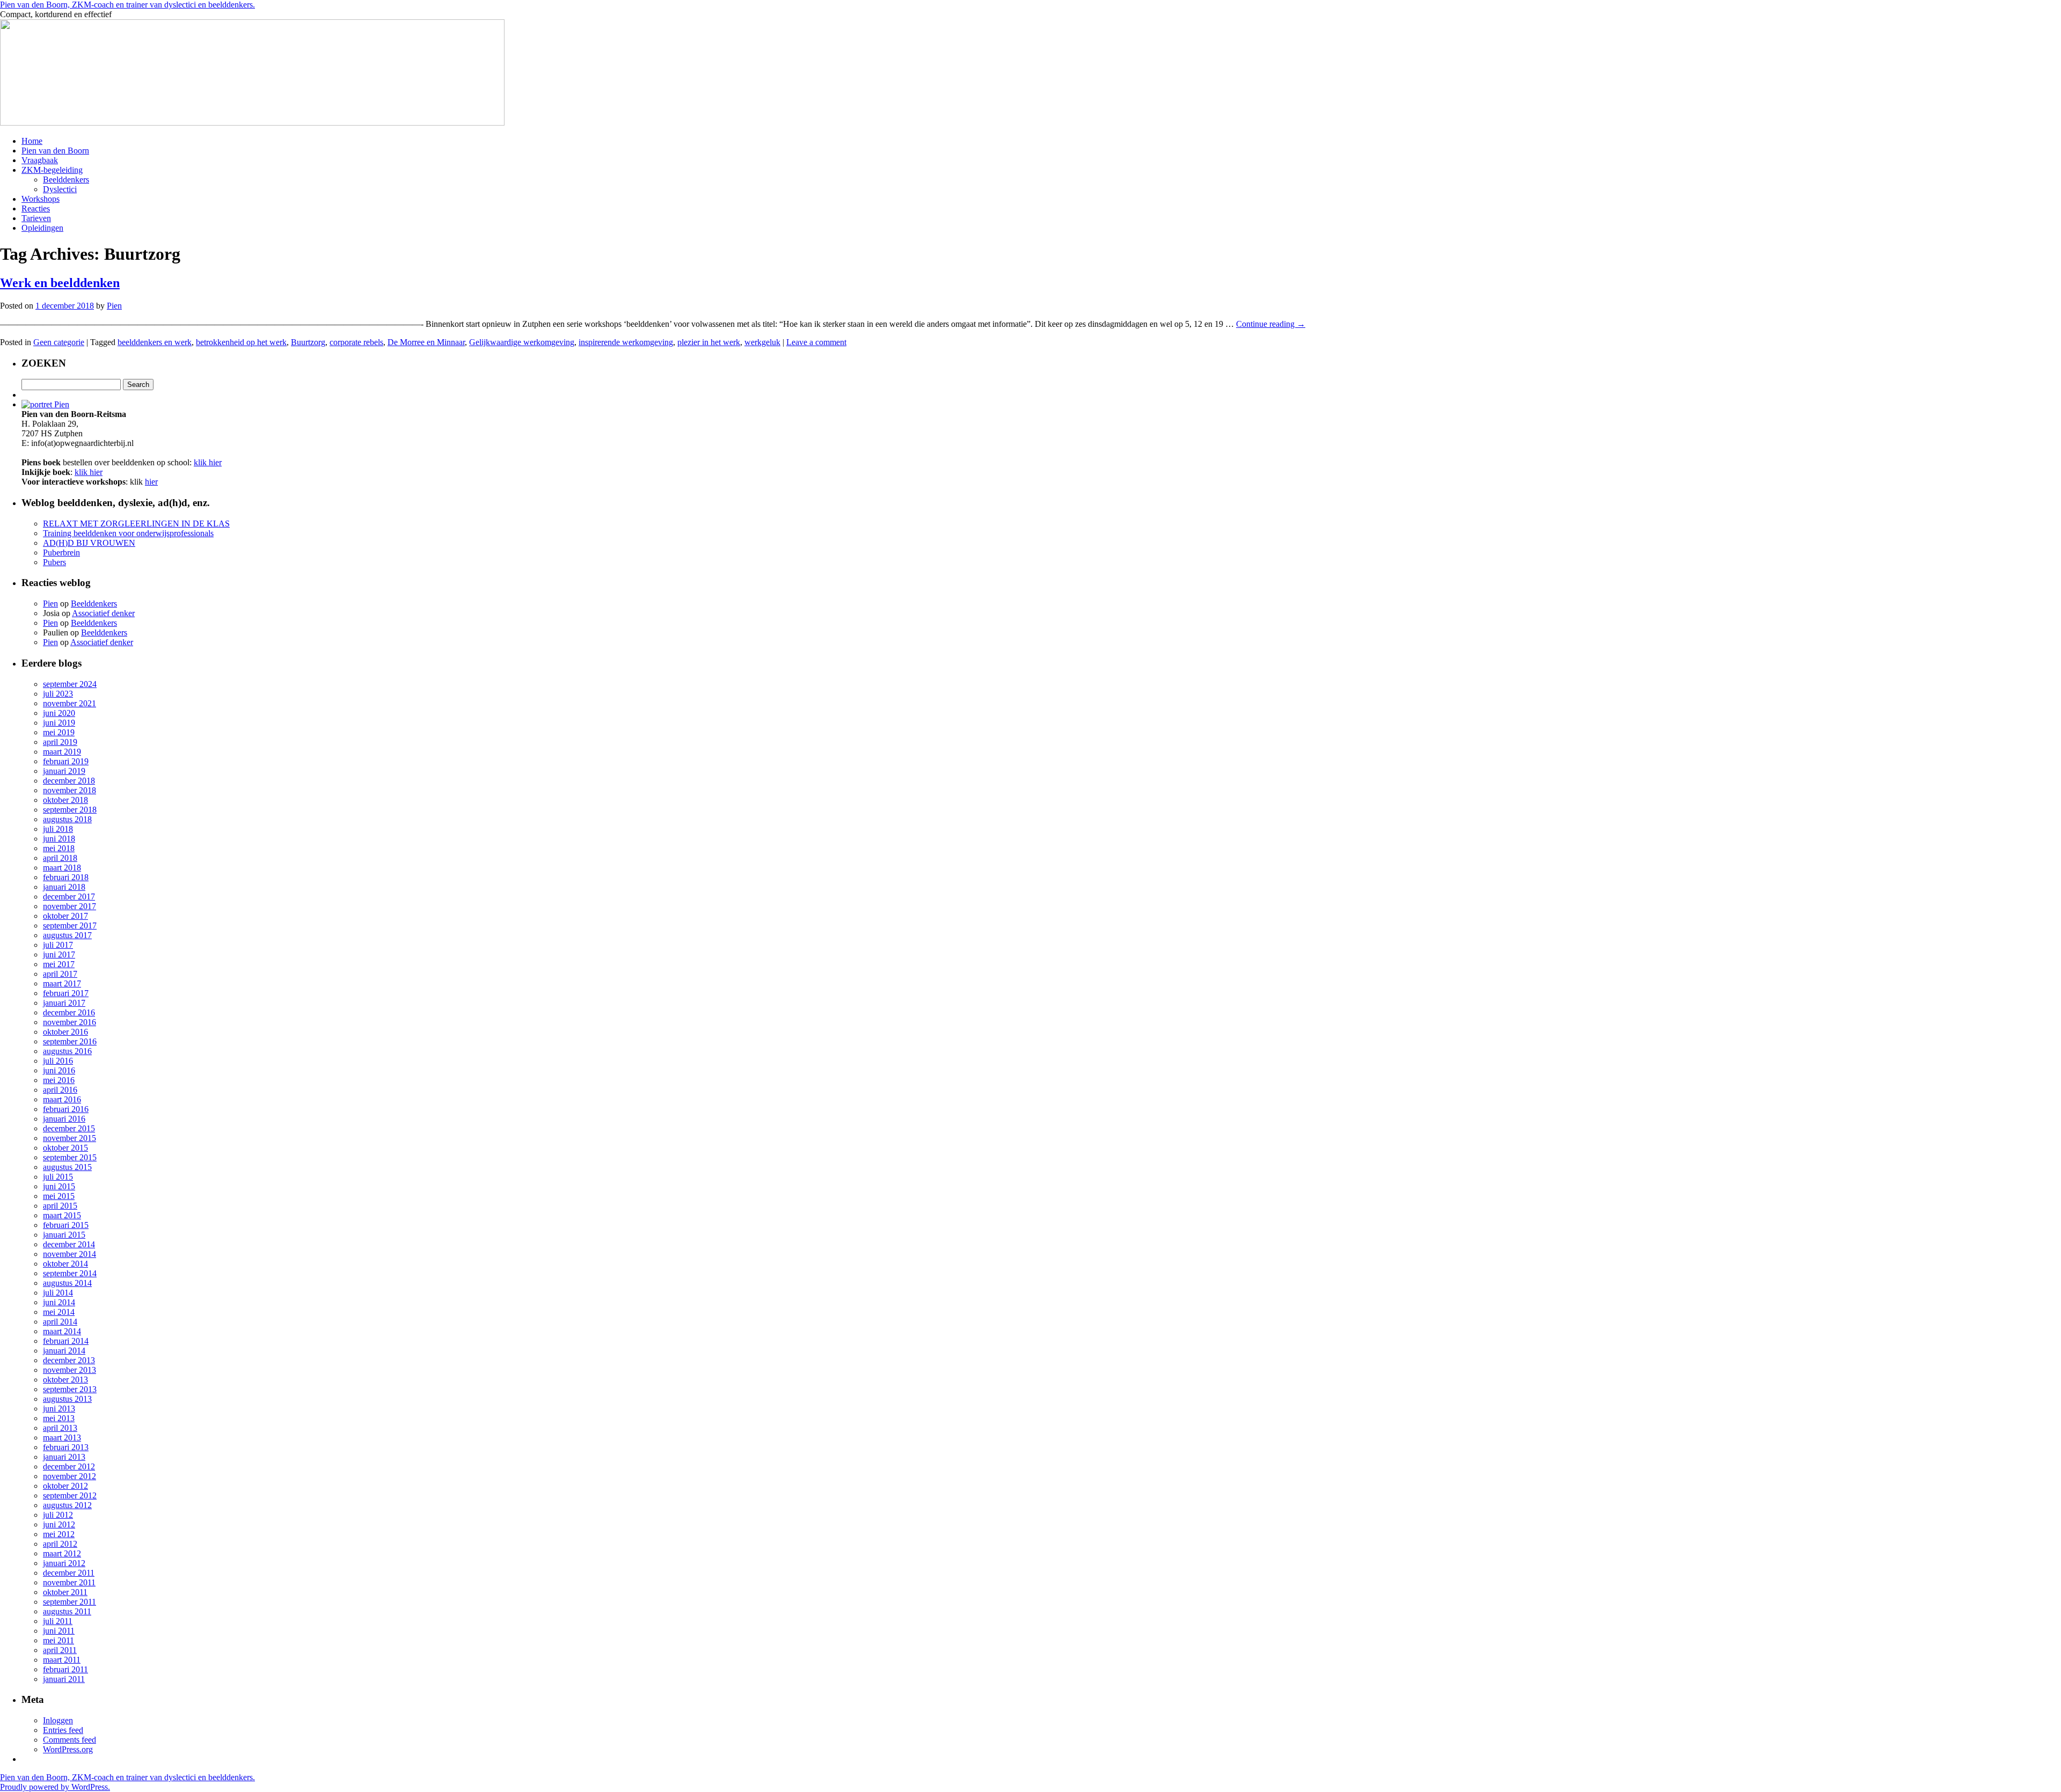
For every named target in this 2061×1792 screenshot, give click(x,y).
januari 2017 (64, 1003)
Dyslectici (60, 189)
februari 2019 (66, 761)
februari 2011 (65, 1669)
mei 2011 (59, 1640)
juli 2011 (58, 1621)
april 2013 (60, 1428)
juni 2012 (59, 1524)
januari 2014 (64, 1351)
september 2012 (70, 1495)
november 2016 (70, 1022)
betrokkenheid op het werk (241, 342)
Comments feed (70, 1740)
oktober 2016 (65, 1032)
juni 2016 (59, 1070)
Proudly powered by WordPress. (55, 1787)
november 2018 (70, 790)
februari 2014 (66, 1341)
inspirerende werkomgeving (626, 342)
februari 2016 (66, 1109)
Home (32, 141)
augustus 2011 (67, 1611)
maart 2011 (62, 1660)
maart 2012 (62, 1553)
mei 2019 (59, 732)
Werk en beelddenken (60, 283)
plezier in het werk (709, 342)
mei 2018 (59, 848)
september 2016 (70, 1041)
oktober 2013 (65, 1380)
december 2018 (69, 781)
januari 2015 (64, 1235)
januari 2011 (64, 1679)
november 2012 (70, 1476)
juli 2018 (58, 829)
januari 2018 (64, 887)
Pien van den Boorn (55, 151)
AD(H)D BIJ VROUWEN (89, 543)
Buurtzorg (308, 342)
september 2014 (70, 1273)
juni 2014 (59, 1302)
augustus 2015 (67, 1167)
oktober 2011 (65, 1592)
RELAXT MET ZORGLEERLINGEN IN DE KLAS (136, 524)
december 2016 (69, 1012)
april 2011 (60, 1650)
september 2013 (70, 1389)
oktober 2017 (65, 916)
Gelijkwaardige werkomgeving (522, 342)
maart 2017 (62, 983)
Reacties (36, 209)
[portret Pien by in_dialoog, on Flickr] (45, 404)
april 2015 (60, 1206)
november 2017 (70, 906)
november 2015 (70, 1138)
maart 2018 (62, 868)
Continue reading (1271, 324)
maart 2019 (62, 752)
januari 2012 (64, 1563)
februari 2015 (66, 1225)
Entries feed (63, 1730)
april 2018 (60, 858)
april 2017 (60, 974)
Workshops (41, 199)
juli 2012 (58, 1515)
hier (151, 482)
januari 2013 (64, 1457)
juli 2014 (58, 1293)
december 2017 (69, 897)
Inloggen (58, 1720)
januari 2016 (64, 1119)
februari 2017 (66, 993)
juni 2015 (59, 1186)
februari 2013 (66, 1447)
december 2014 (69, 1244)
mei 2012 (59, 1534)
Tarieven (36, 218)
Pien (114, 306)
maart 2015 (62, 1215)
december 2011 (69, 1573)
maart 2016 (62, 1099)
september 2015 (70, 1157)
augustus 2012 (67, 1505)
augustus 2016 (67, 1051)
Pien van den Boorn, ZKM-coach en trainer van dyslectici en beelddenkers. (127, 5)
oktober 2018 (65, 800)
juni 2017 (59, 954)
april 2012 (60, 1544)
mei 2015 (59, 1196)
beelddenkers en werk (155, 342)
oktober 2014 (65, 1264)
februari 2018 (66, 877)
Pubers (54, 562)
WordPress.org (68, 1749)
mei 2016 (59, 1080)
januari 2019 (64, 771)
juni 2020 (59, 713)
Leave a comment (816, 342)
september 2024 (70, 684)
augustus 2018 (67, 819)
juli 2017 (58, 945)
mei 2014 (59, 1312)
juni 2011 (59, 1631)
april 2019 (60, 742)
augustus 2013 (67, 1399)
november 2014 (70, 1254)
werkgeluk (762, 342)
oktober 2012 (65, 1486)
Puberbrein (61, 553)
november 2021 (70, 703)
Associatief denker (103, 613)
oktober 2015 (65, 1148)
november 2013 (70, 1370)
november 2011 (69, 1582)
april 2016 (60, 1090)
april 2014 (60, 1322)
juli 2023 (58, 694)
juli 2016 (58, 1061)
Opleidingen (42, 228)
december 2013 (69, 1360)
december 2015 (69, 1128)
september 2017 (70, 926)
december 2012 (69, 1466)
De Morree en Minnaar (426, 342)
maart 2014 (62, 1331)
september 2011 (70, 1602)
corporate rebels (356, 342)
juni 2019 (59, 723)
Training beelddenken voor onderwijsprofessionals (128, 533)
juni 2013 (59, 1409)
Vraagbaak (40, 160)
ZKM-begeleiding (52, 170)
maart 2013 (62, 1438)
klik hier (208, 462)
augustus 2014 (67, 1283)
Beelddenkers (66, 180)
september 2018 (70, 810)
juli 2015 (58, 1177)
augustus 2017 (67, 935)
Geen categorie (59, 342)
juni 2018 (59, 839)
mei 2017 (59, 964)
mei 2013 (59, 1418)
